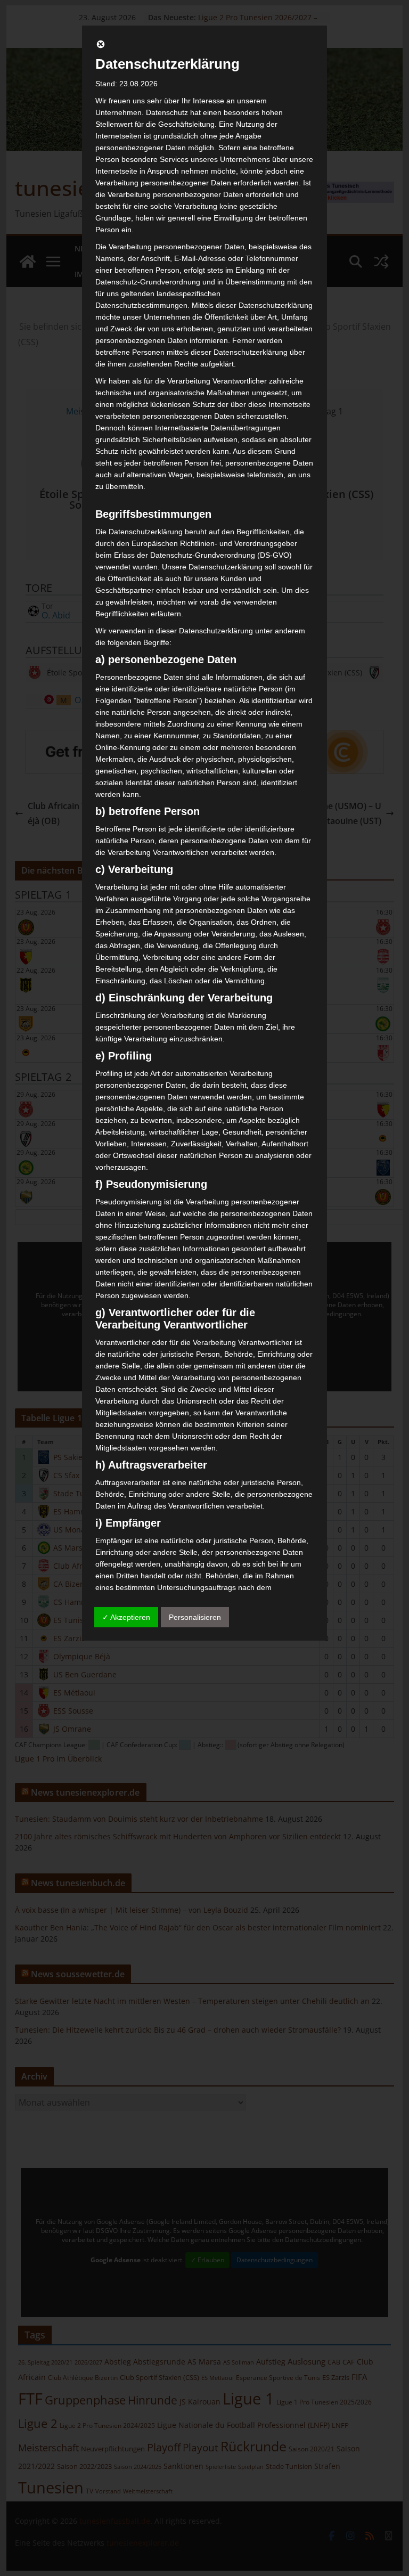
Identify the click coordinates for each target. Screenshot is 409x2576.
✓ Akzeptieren (126, 1617)
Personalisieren (195, 1617)
